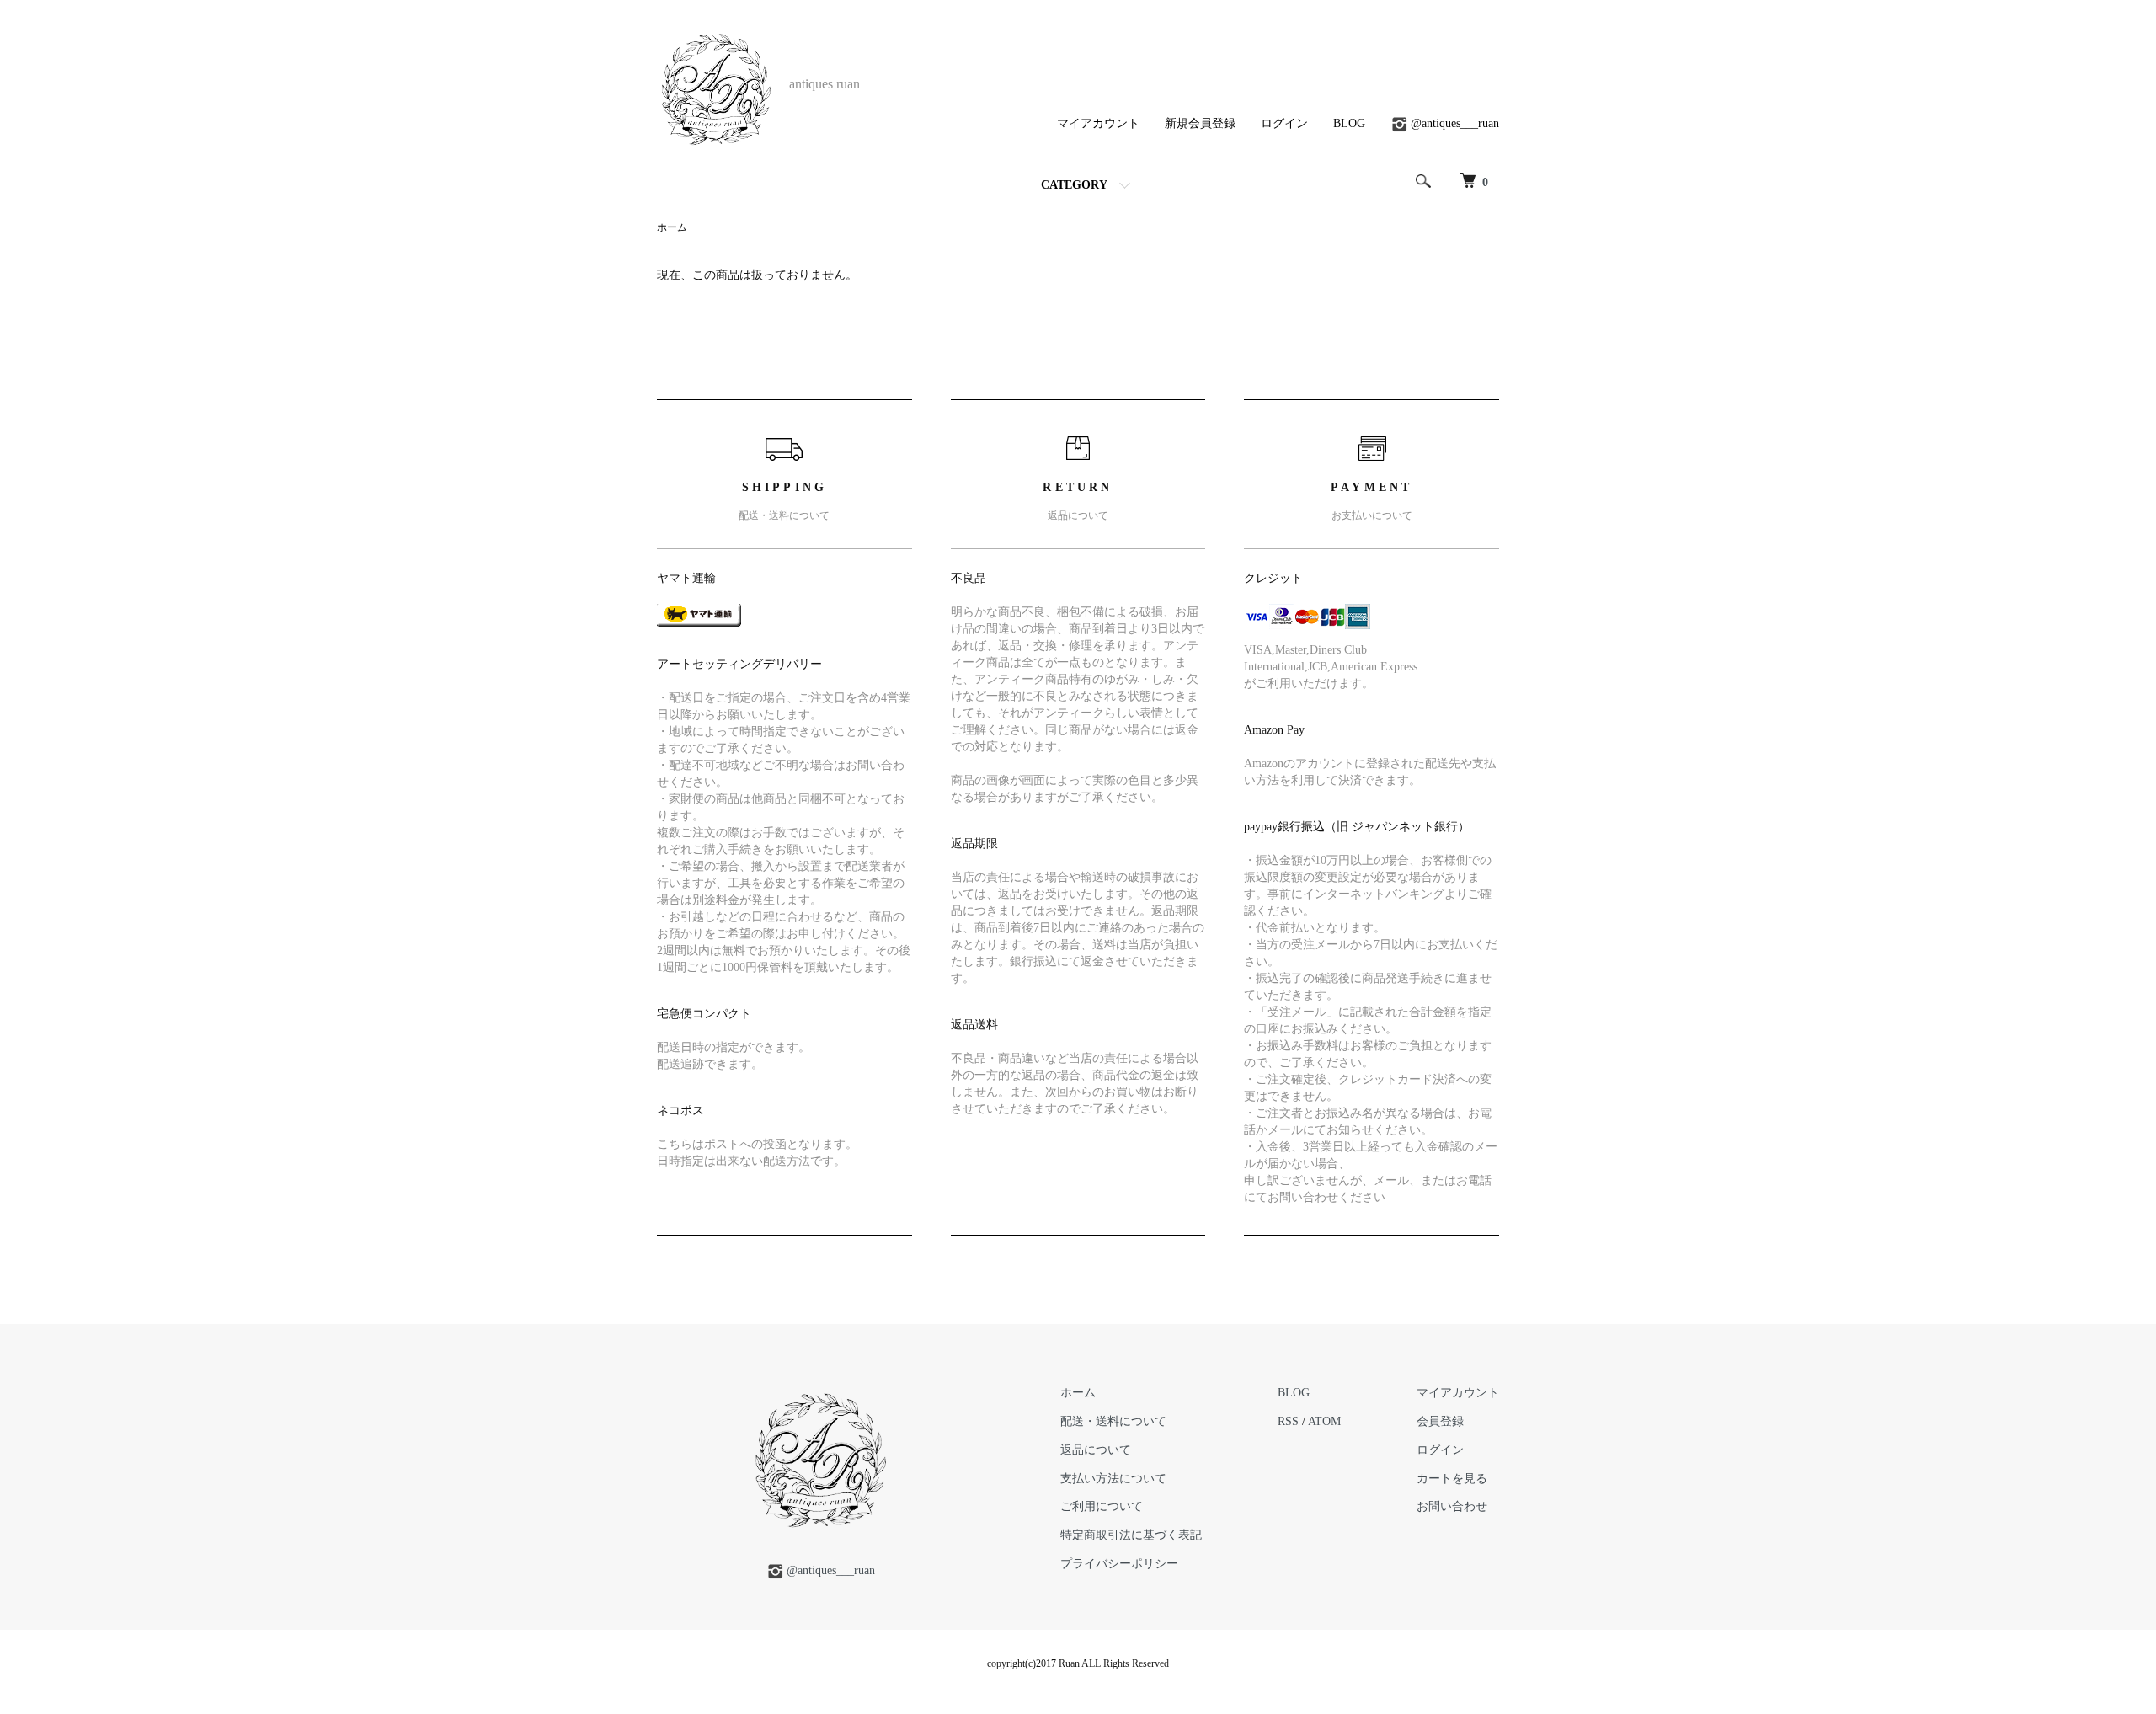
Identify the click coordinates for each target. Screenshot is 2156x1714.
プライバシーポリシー (1119, 1564)
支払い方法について (1113, 1479)
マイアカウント (1098, 123)
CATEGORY (1074, 185)
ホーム (672, 227)
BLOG (1349, 123)
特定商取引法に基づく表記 (1131, 1535)
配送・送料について (1113, 1421)
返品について (1096, 1450)
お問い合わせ (1452, 1506)
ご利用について (1102, 1506)
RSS (1288, 1421)
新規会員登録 (1200, 123)
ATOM (1324, 1421)
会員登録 (1440, 1421)
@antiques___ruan (1455, 123)
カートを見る (1452, 1479)
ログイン (1284, 123)
